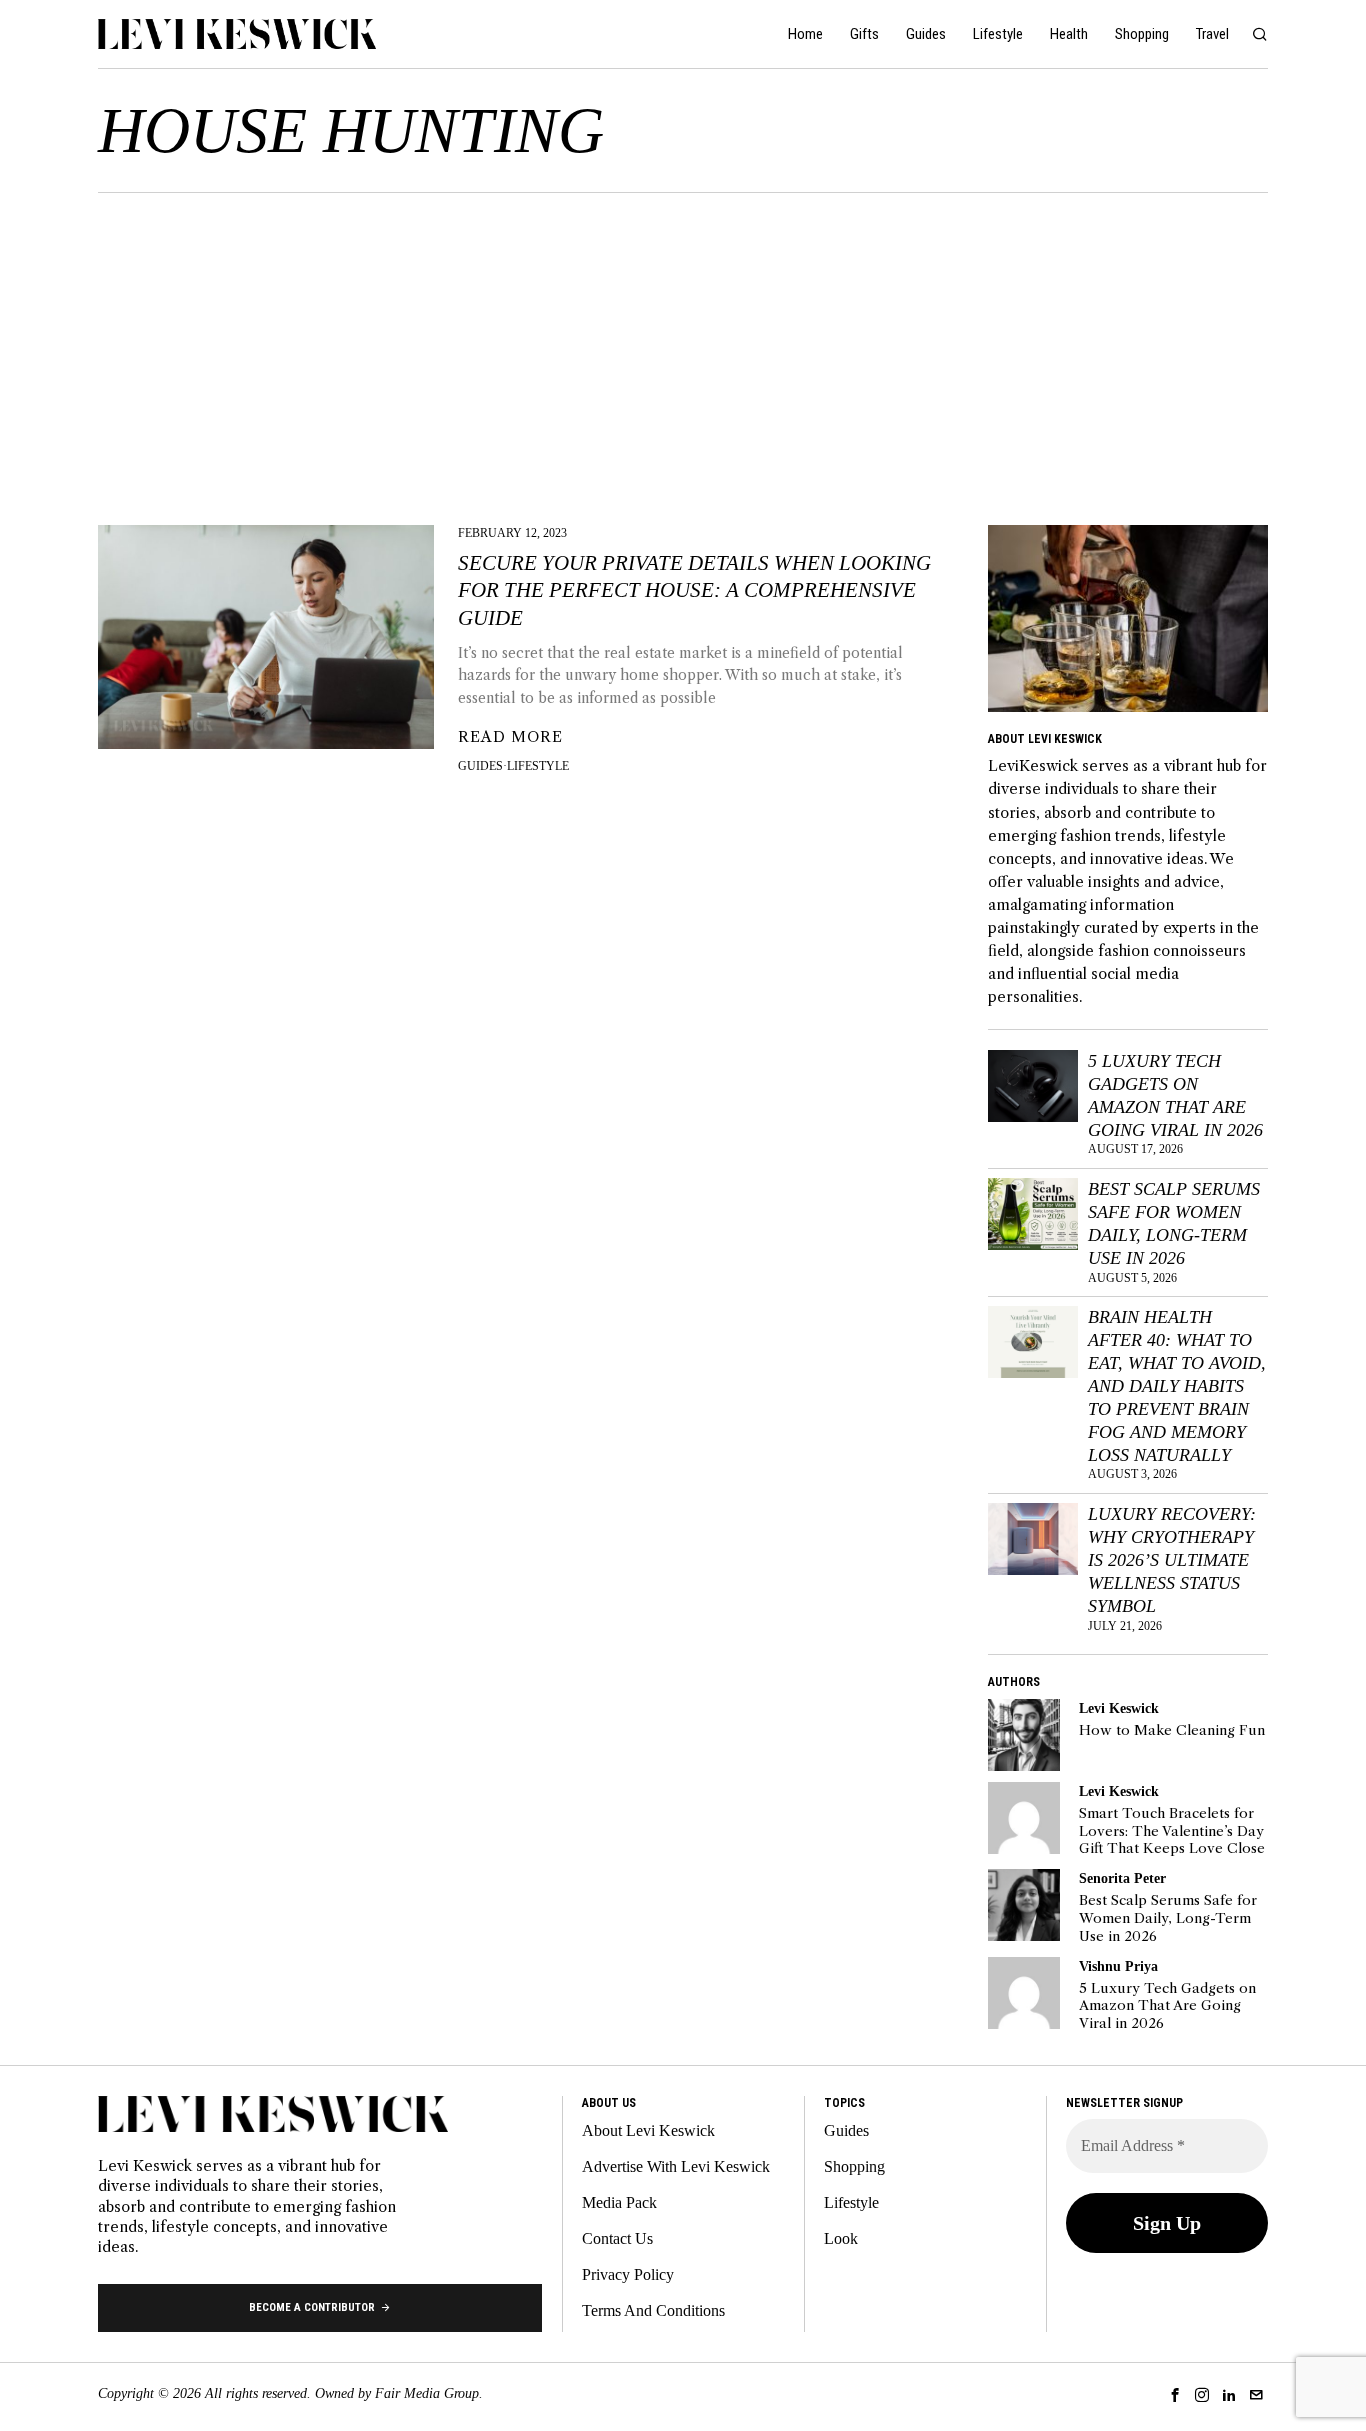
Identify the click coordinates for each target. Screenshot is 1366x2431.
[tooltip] (1024, 1735)
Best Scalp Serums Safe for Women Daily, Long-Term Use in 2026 (1174, 1223)
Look (841, 2238)
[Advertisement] (683, 343)
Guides (480, 766)
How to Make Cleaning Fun (1172, 1730)
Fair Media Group (427, 2393)
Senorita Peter (1122, 1878)
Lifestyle (538, 766)
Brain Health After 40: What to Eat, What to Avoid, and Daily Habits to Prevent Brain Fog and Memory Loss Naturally (1177, 1385)
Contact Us (617, 2238)
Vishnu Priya (1118, 1966)
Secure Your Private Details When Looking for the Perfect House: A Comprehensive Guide (694, 590)
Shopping (854, 2166)
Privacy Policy (628, 2274)
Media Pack (619, 2202)
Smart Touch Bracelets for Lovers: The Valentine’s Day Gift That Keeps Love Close (1172, 1831)
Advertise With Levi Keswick (676, 2166)
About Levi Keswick (648, 2130)
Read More (510, 737)
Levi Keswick (1119, 1708)
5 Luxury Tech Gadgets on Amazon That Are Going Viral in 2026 (1175, 1095)
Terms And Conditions (653, 2310)
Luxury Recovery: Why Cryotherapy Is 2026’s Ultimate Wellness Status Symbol (1172, 1559)
